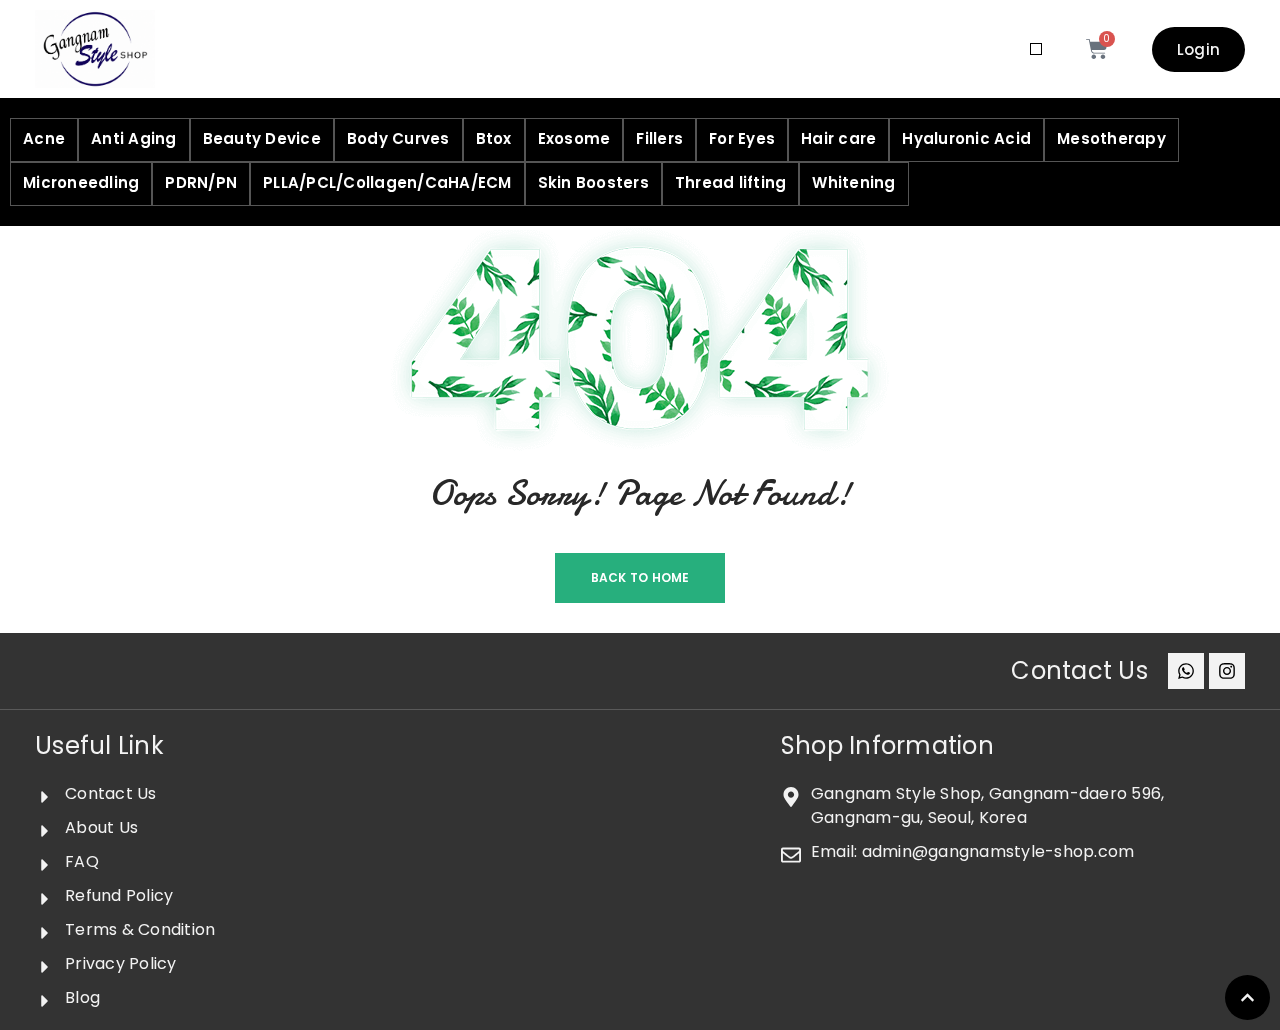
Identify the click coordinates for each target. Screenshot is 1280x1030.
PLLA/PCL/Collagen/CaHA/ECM (387, 182)
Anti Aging (134, 138)
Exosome (574, 138)
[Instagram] (1227, 671)
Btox (494, 138)
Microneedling (81, 182)
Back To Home (640, 577)
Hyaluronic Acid (966, 138)
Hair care (838, 138)
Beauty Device (262, 138)
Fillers (659, 138)
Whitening (853, 182)
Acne (44, 138)
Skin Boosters (593, 182)
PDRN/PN (201, 182)
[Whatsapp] (1186, 671)
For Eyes (742, 138)
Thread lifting (731, 182)
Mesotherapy (1111, 138)
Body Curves (398, 138)
